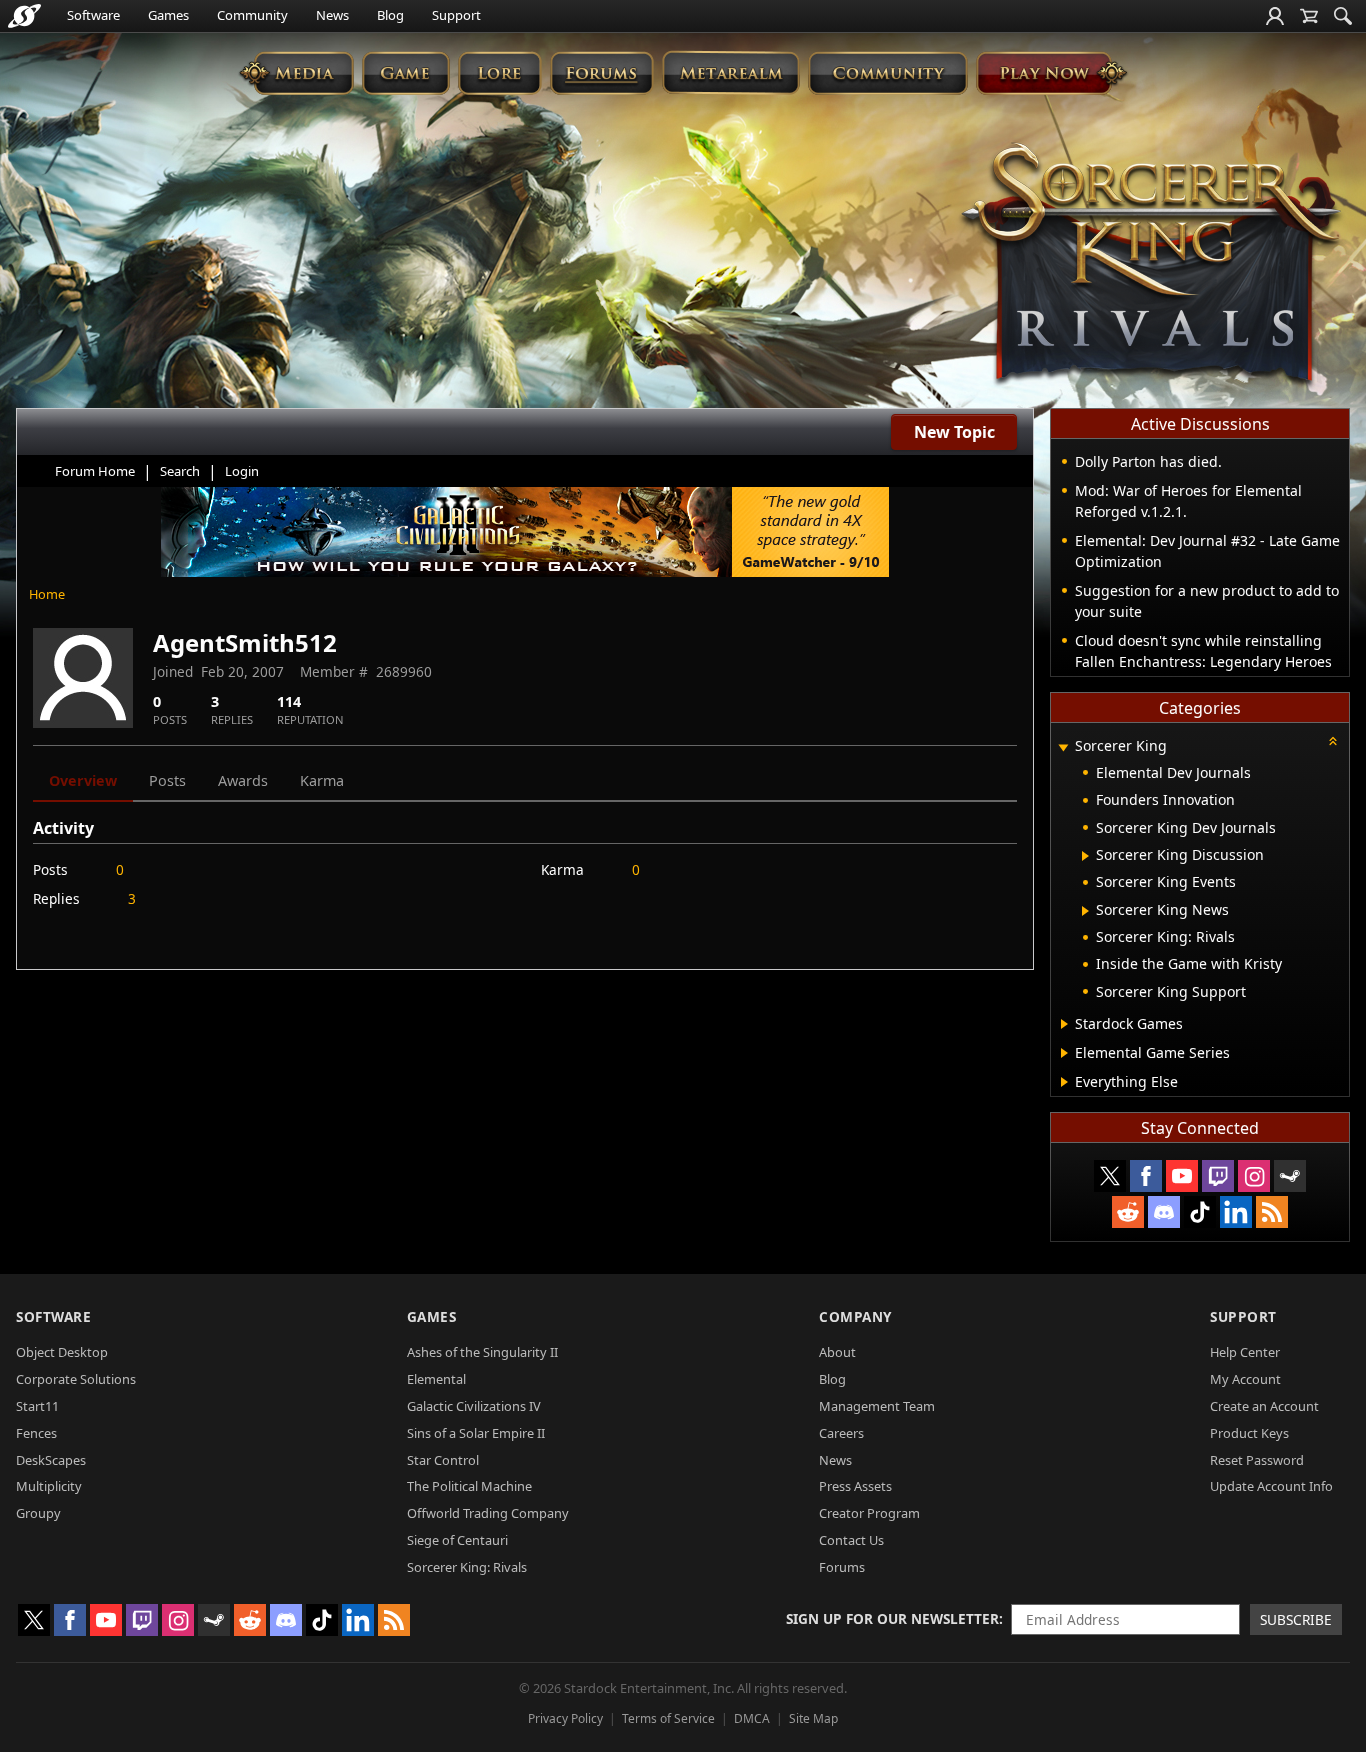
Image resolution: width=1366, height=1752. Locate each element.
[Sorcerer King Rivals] (1151, 266)
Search (180, 471)
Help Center (1245, 1352)
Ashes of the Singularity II (482, 1352)
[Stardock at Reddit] (1128, 1212)
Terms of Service (668, 1718)
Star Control (443, 1460)
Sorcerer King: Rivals (467, 1567)
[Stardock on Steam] (1290, 1176)
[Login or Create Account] (1275, 16)
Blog (390, 15)
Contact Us (851, 1540)
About (837, 1352)
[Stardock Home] (24, 16)
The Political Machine (469, 1486)
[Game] (406, 72)
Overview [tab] (83, 780)
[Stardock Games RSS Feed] (1272, 1212)
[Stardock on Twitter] (1110, 1176)
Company (855, 1316)
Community (252, 15)
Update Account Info (1271, 1486)
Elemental (436, 1379)
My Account (1245, 1379)
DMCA (752, 1718)
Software (93, 15)
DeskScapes (51, 1460)
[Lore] (499, 72)
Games (168, 15)
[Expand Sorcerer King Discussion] (1085, 856)
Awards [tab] (243, 780)
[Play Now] (1051, 72)
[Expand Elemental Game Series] (1064, 1053)
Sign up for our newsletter (892, 1618)
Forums (842, 1567)
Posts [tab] (167, 780)
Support (456, 15)
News (332, 15)
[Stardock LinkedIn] (1236, 1212)
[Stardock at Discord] (1164, 1212)
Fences (36, 1433)
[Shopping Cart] (1309, 16)
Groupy (38, 1513)
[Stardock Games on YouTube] (1182, 1176)
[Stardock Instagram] (1254, 1176)
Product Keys (1249, 1433)
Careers (841, 1433)
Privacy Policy (565, 1718)
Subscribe (1296, 1619)
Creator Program (869, 1513)
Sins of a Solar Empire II (476, 1433)
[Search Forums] (1343, 16)
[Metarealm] (730, 72)
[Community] (887, 72)
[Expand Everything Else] (1064, 1082)
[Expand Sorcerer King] (1063, 747)
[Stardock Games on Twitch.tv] (1218, 1176)
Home (47, 594)
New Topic (954, 432)
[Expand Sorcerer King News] (1085, 911)
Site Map (813, 1718)
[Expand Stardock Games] (1064, 1024)
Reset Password (1257, 1460)
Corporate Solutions (76, 1379)
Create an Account (1264, 1406)
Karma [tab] (322, 780)
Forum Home (95, 471)
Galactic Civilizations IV (474, 1406)
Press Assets (855, 1486)
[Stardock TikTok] (1200, 1212)
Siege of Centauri (457, 1540)
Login (242, 471)
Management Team (877, 1406)
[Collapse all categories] (1333, 741)
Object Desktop (62, 1352)
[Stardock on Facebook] (1146, 1176)
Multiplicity (49, 1486)
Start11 (37, 1406)
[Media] (296, 72)
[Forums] (601, 72)
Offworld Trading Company (488, 1513)
